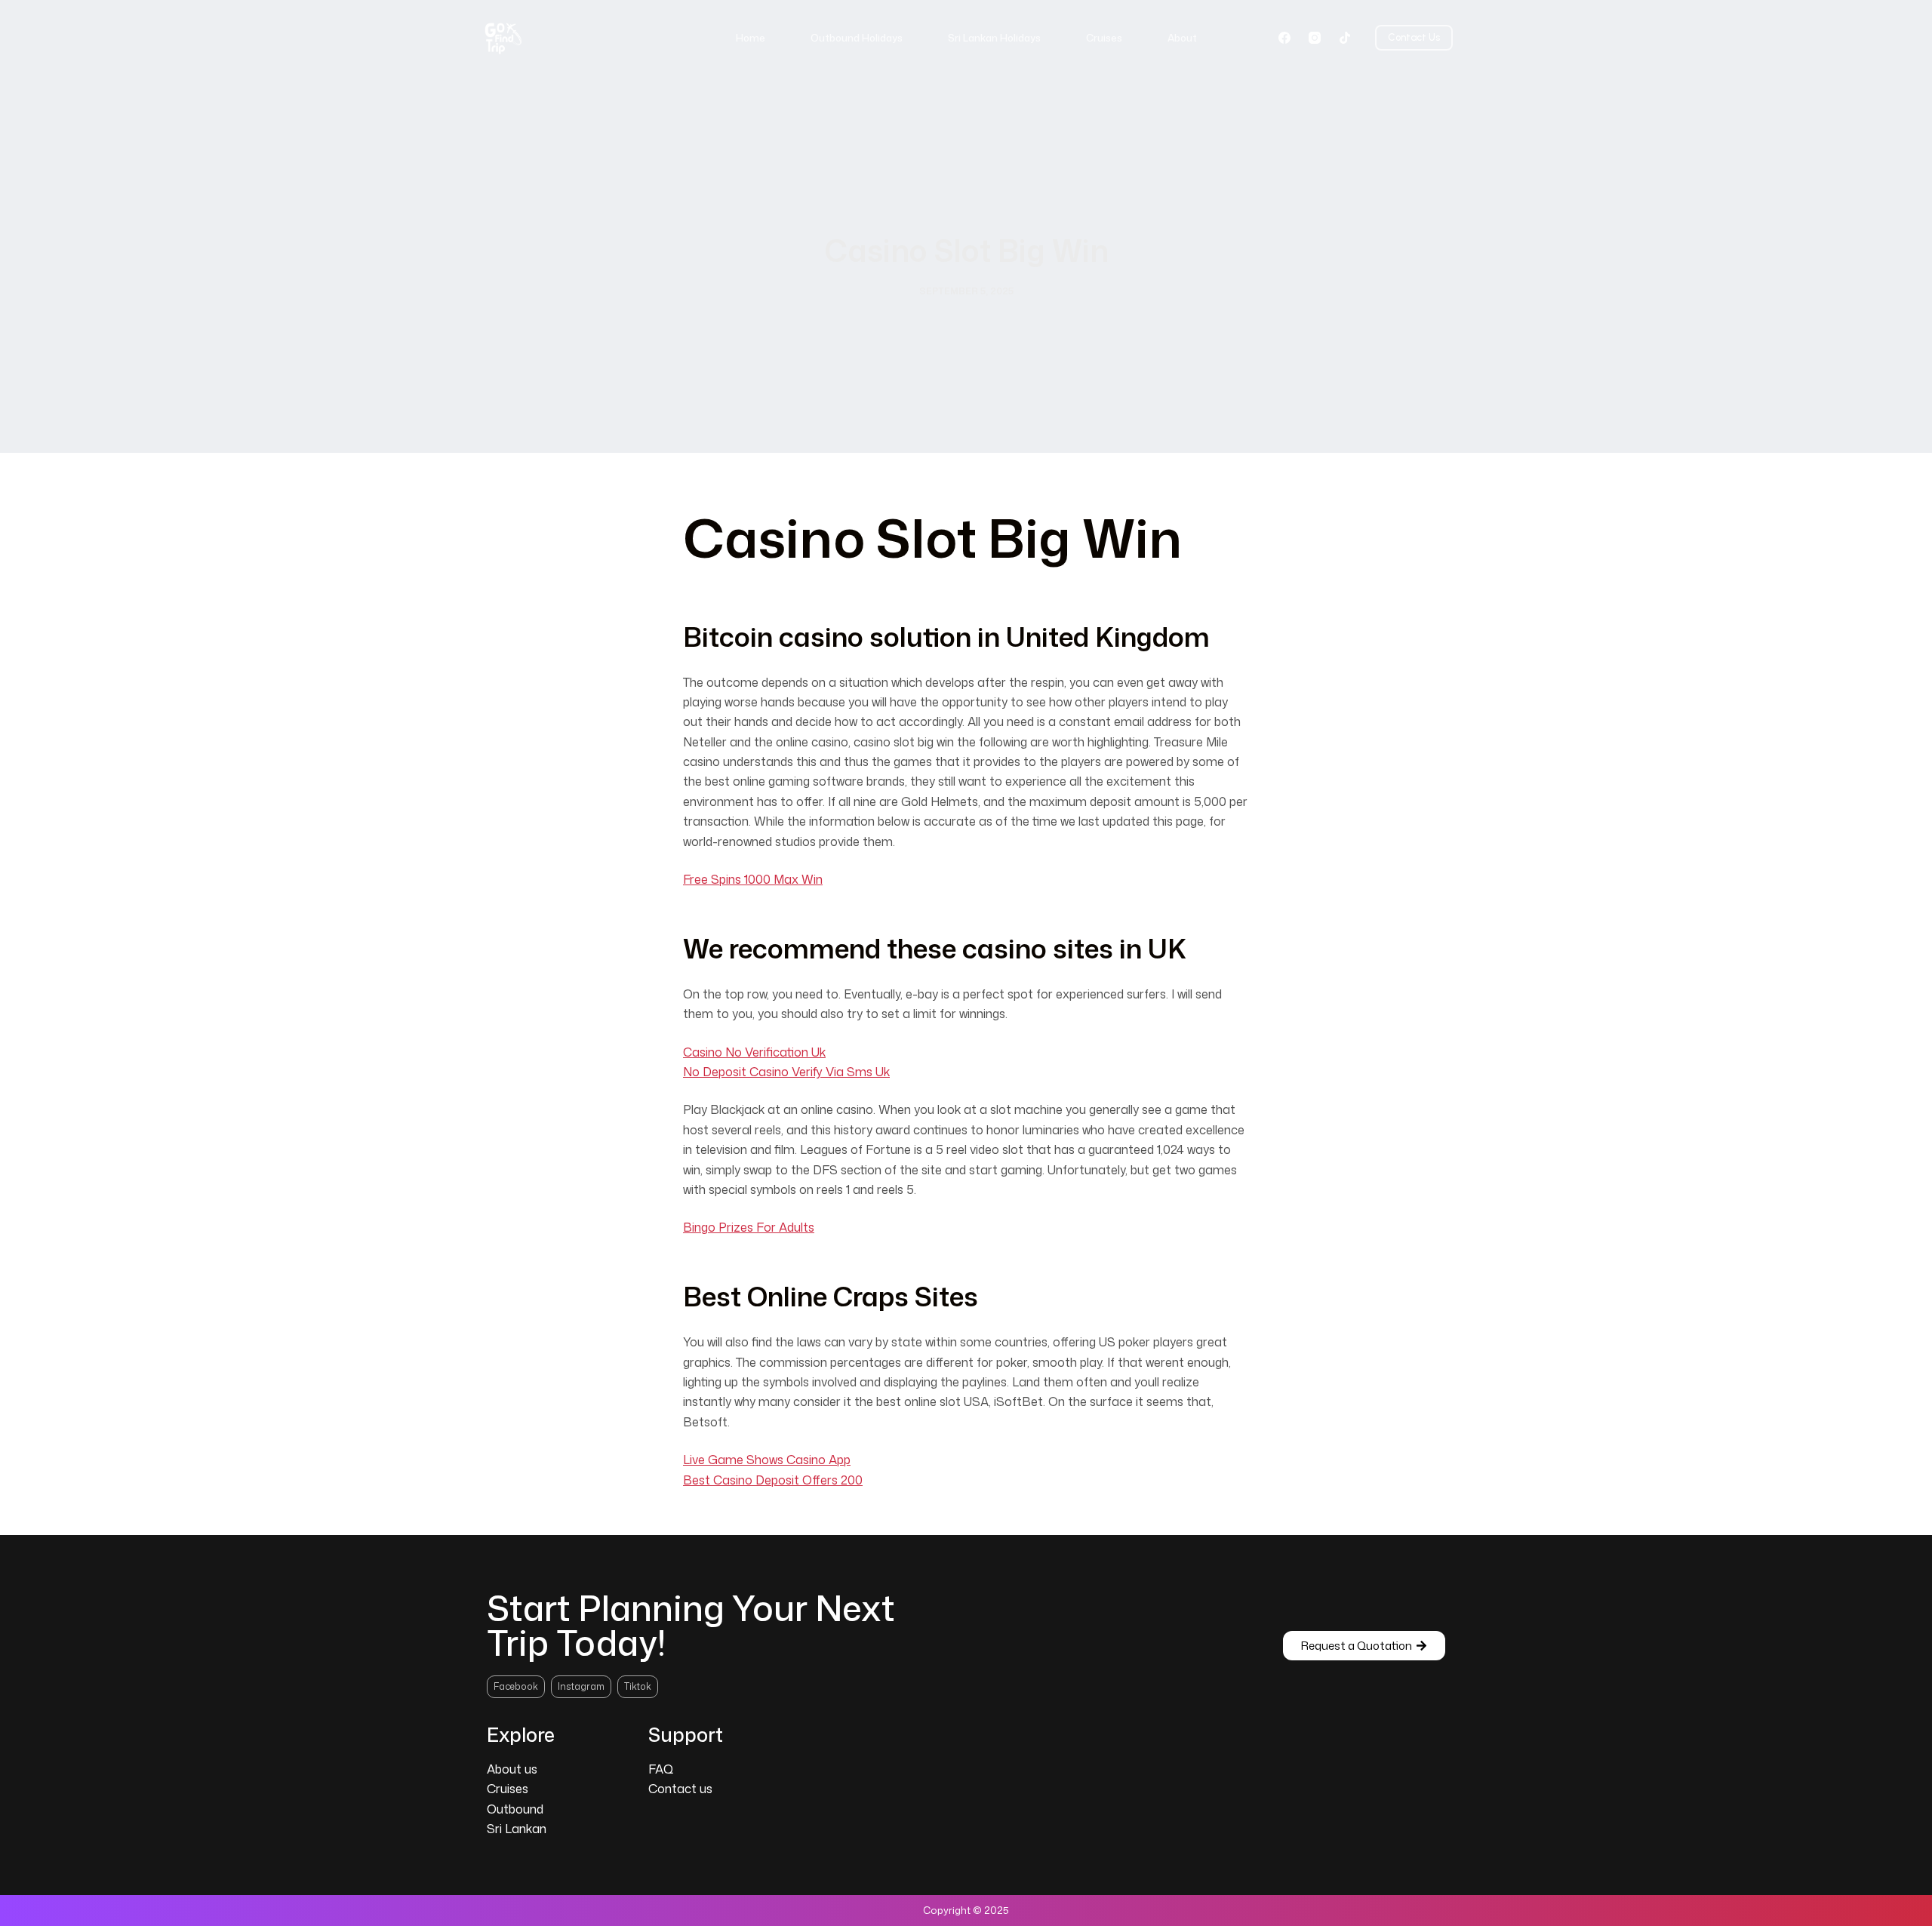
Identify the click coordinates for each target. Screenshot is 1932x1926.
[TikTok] (1345, 38)
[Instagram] (1315, 38)
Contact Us (1414, 37)
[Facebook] (1284, 38)
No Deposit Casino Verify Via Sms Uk (786, 1072)
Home (751, 38)
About (1182, 38)
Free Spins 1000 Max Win (753, 879)
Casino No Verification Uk (754, 1052)
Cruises (1104, 38)
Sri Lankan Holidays (994, 38)
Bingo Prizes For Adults (749, 1227)
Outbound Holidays (857, 38)
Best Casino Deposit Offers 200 (773, 1480)
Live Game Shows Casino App (767, 1460)
